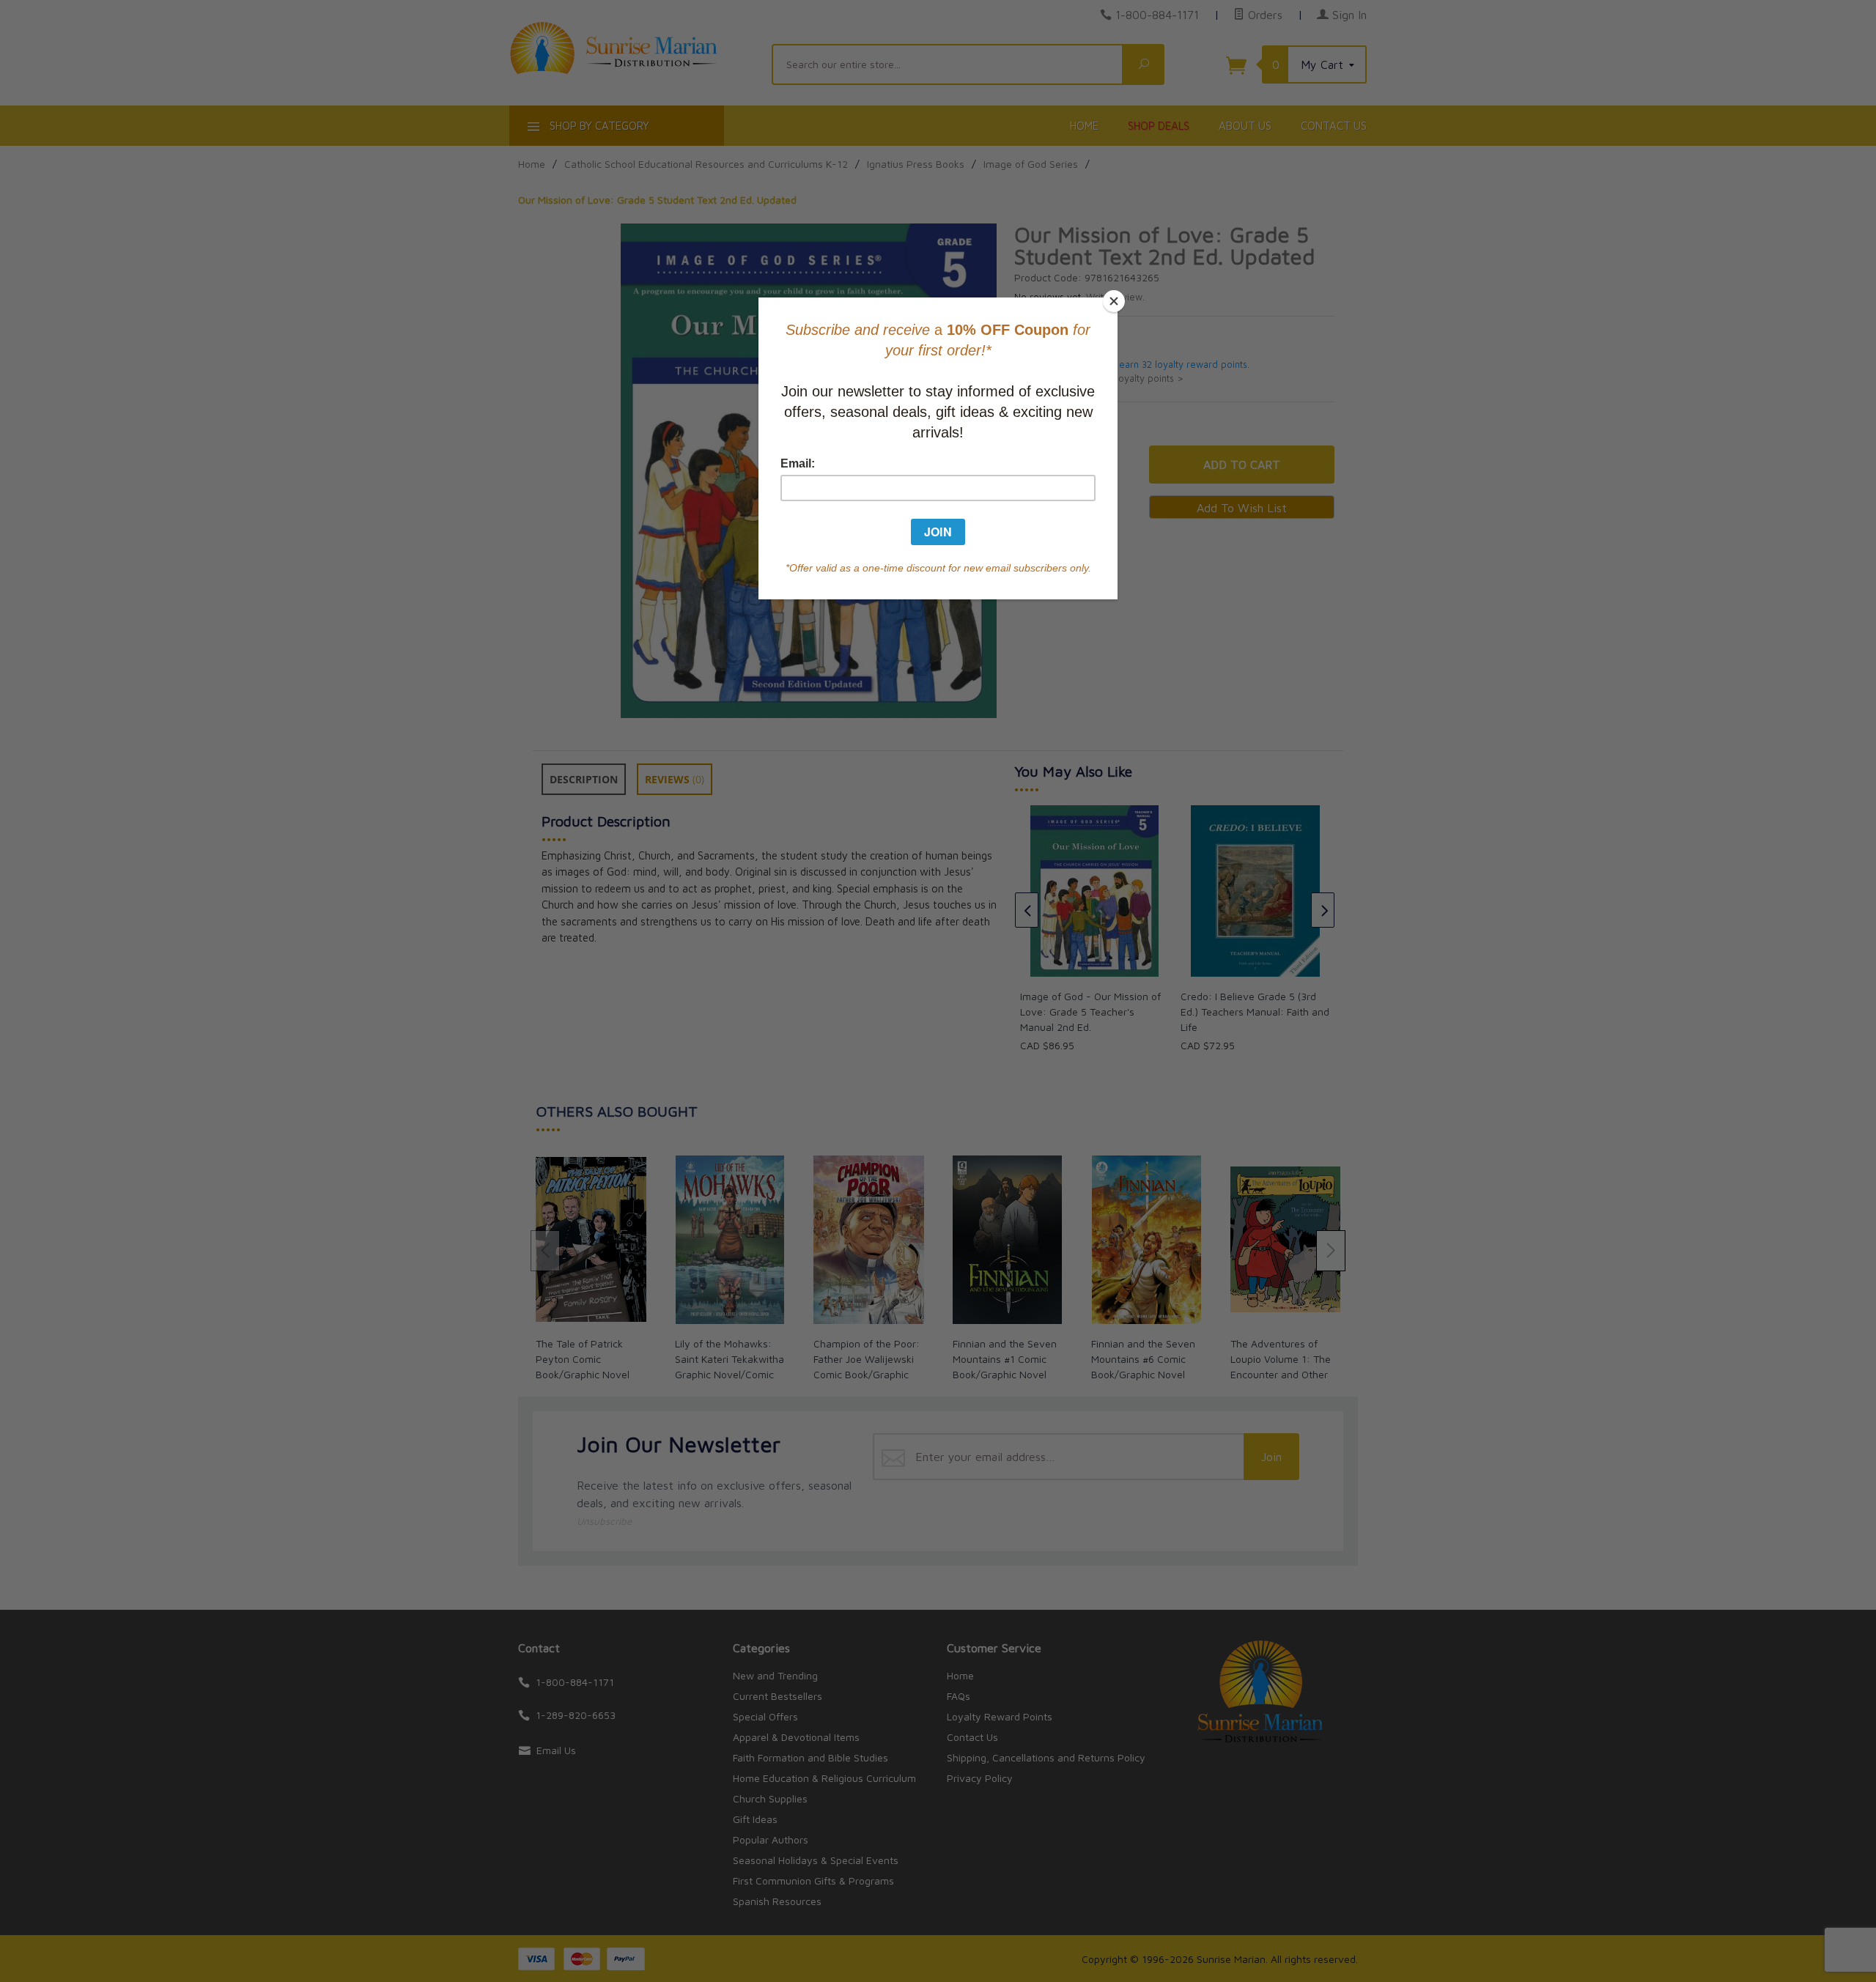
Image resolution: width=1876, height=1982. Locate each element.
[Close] (1114, 301)
